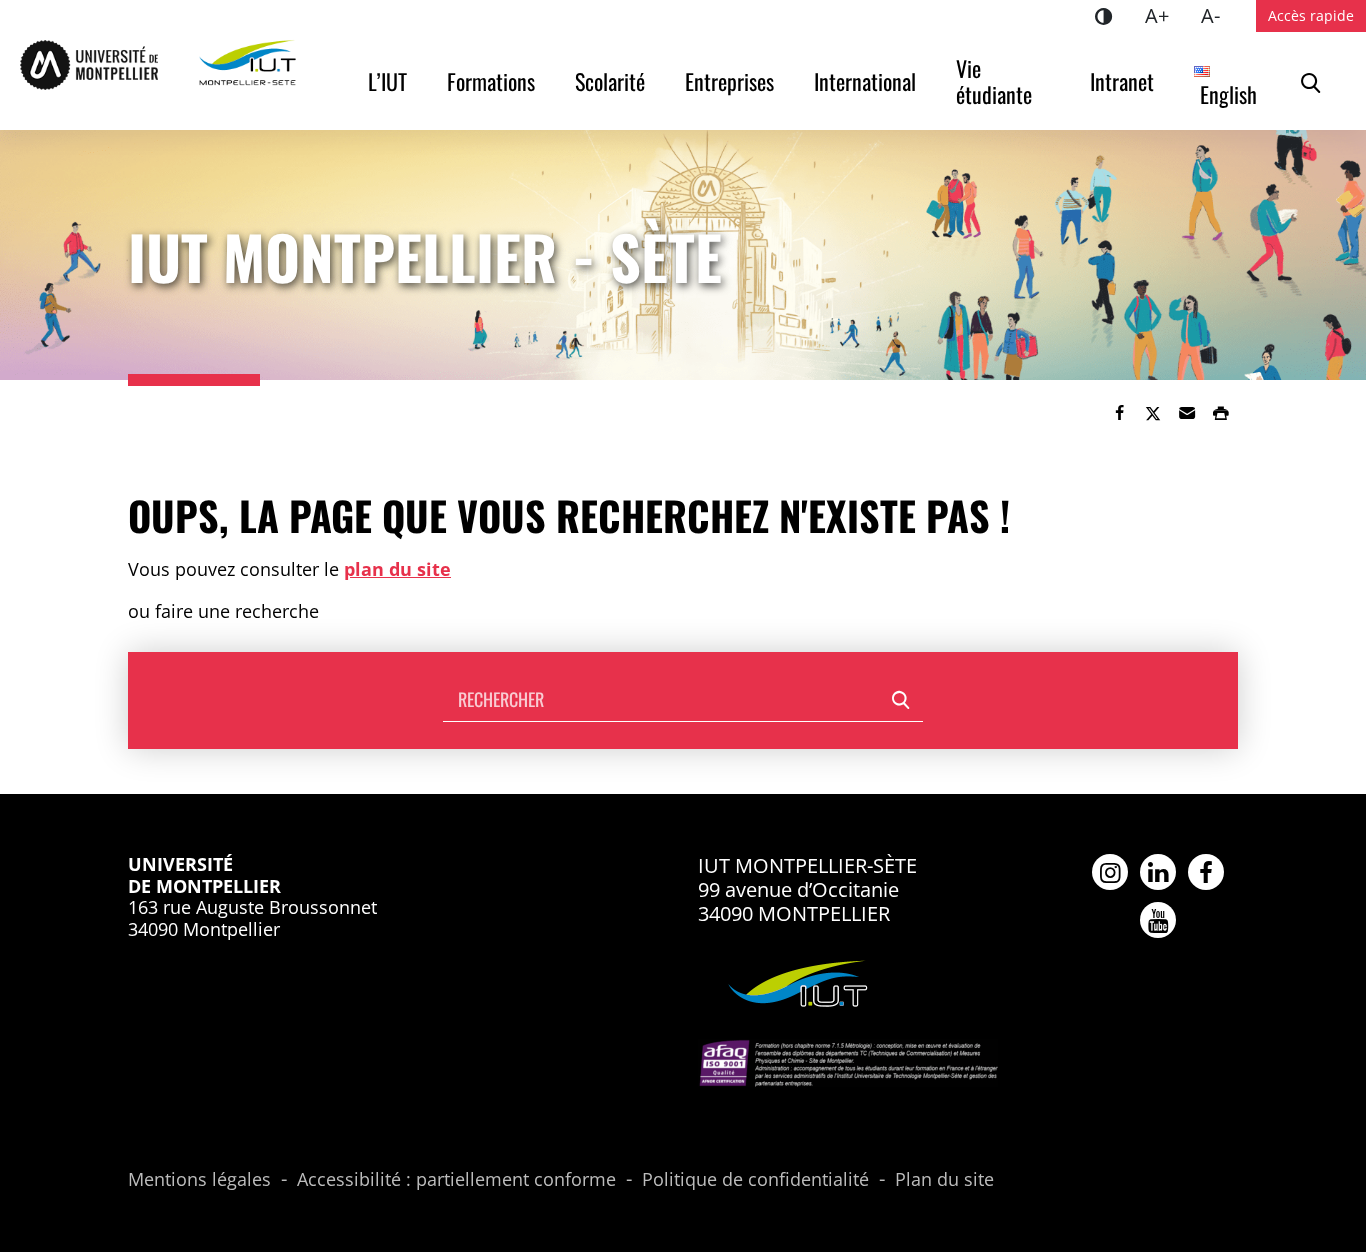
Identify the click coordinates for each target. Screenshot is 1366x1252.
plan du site (397, 569)
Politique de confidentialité (755, 1180)
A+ (1165, 15)
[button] (1187, 413)
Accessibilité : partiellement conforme (456, 1180)
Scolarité (610, 81)
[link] (1119, 413)
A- (1218, 15)
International (865, 81)
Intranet (1122, 81)
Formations (491, 81)
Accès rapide (1311, 15)
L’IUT (387, 81)
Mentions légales (199, 1180)
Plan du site (944, 1180)
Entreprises (729, 81)
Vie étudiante (994, 81)
